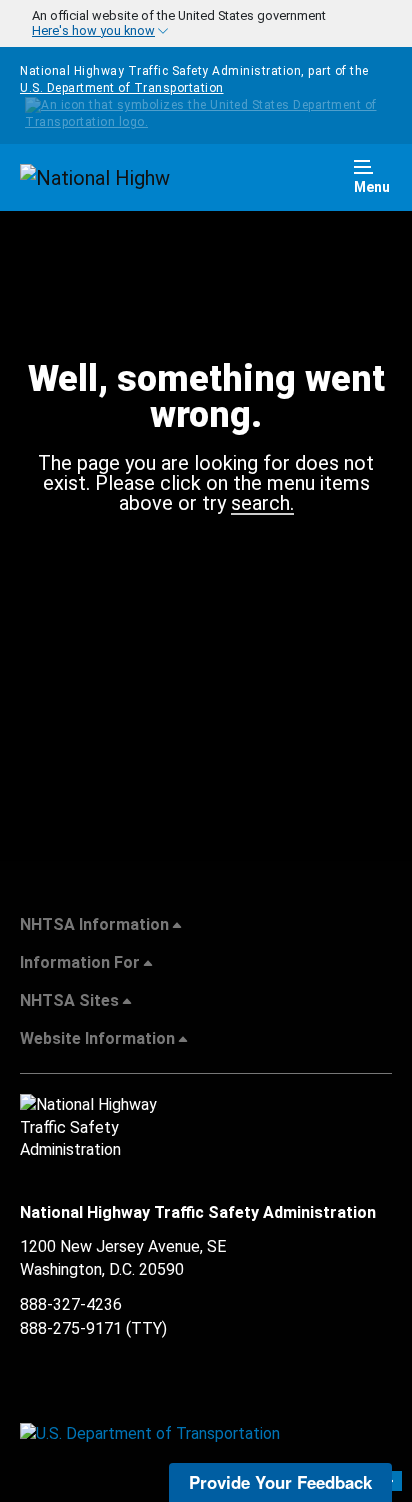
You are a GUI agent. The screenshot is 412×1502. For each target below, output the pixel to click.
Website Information (97, 1038)
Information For (80, 962)
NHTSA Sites (69, 1000)
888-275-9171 (71, 1328)
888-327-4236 (71, 1304)
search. (262, 504)
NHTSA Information (94, 924)
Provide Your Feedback (280, 1482)
